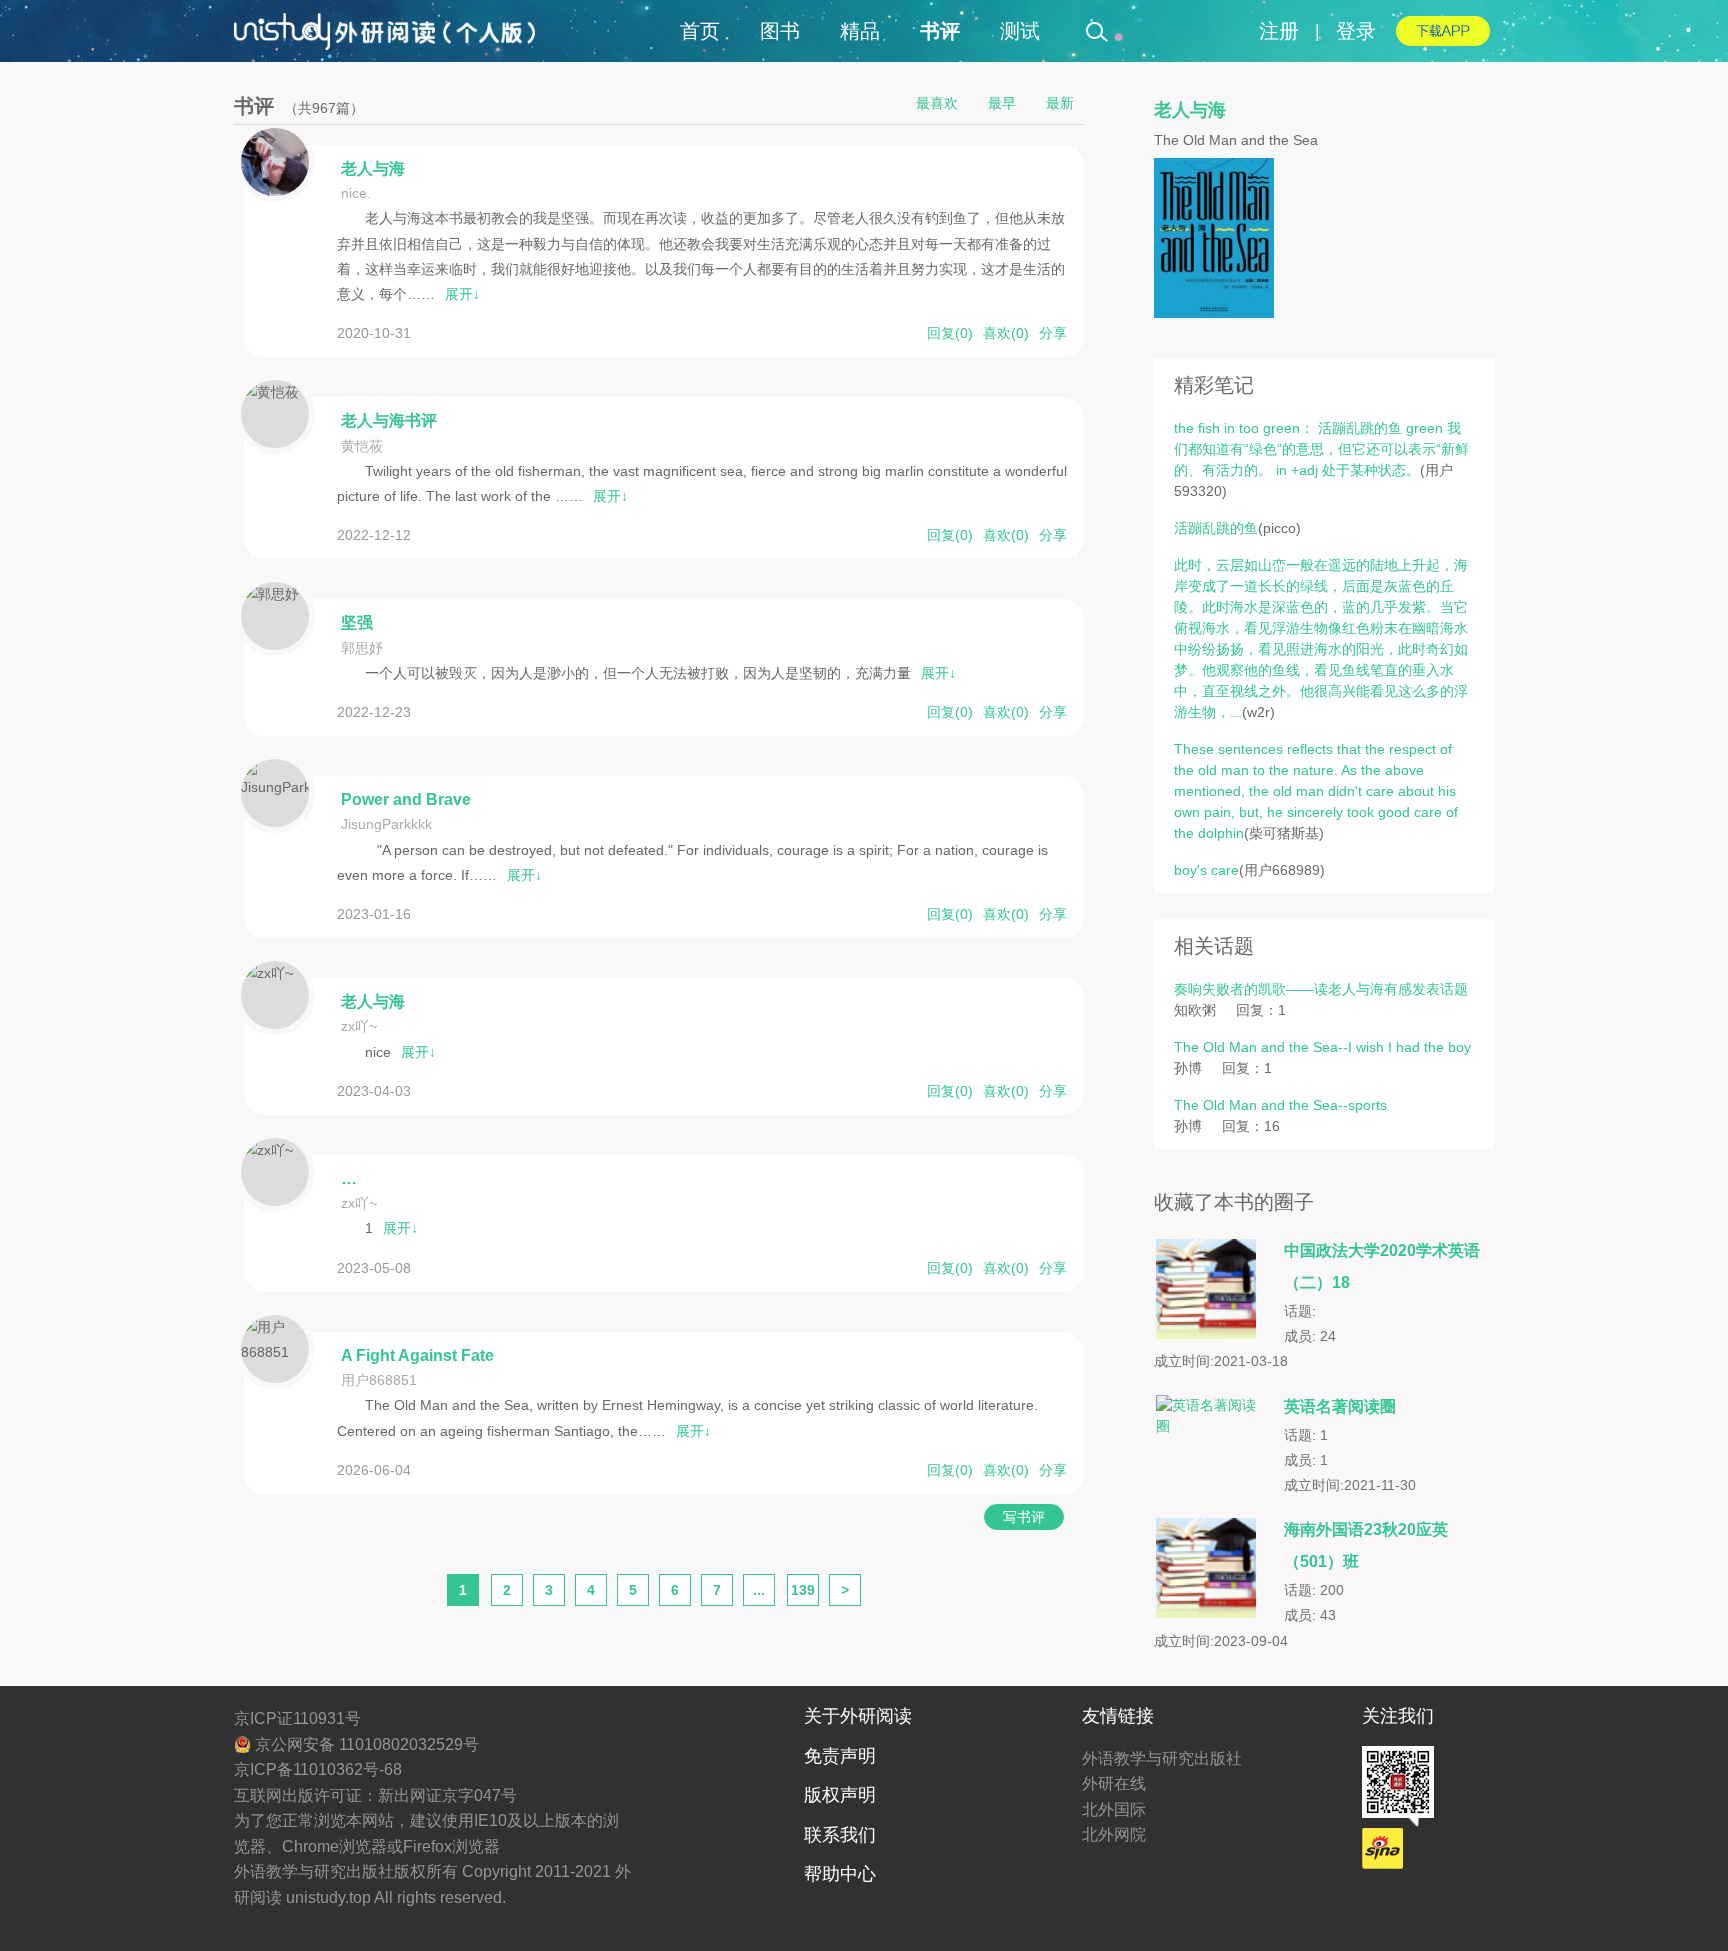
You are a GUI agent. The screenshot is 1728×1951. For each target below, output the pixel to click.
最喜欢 (937, 103)
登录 (1356, 31)
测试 (1020, 31)
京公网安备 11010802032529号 (365, 1744)
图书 (780, 31)
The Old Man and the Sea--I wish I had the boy (1322, 1047)
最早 (1002, 103)
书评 (940, 31)
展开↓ (462, 294)
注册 (1279, 31)
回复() (950, 333)
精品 (860, 31)
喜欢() (1006, 333)
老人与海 (373, 168)
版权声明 (840, 1795)
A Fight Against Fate (417, 1355)
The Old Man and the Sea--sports (1280, 1105)
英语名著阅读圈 (1340, 1406)
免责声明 (840, 1756)
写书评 (1024, 1517)
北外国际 (1114, 1809)
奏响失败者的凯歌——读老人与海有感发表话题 (1321, 989)
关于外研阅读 (858, 1716)
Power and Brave (406, 799)
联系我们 (840, 1835)
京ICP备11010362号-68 (318, 1769)
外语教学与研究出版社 (1162, 1758)
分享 (1053, 333)
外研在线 (1114, 1783)
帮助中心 (840, 1874)
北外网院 (1114, 1834)
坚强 (357, 622)
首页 (700, 31)
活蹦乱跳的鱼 (1216, 528)
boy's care (1206, 870)
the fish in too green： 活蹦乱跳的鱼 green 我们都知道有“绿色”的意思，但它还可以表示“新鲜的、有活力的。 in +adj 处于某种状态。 (1321, 449)
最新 (1060, 103)
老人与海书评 (389, 420)
